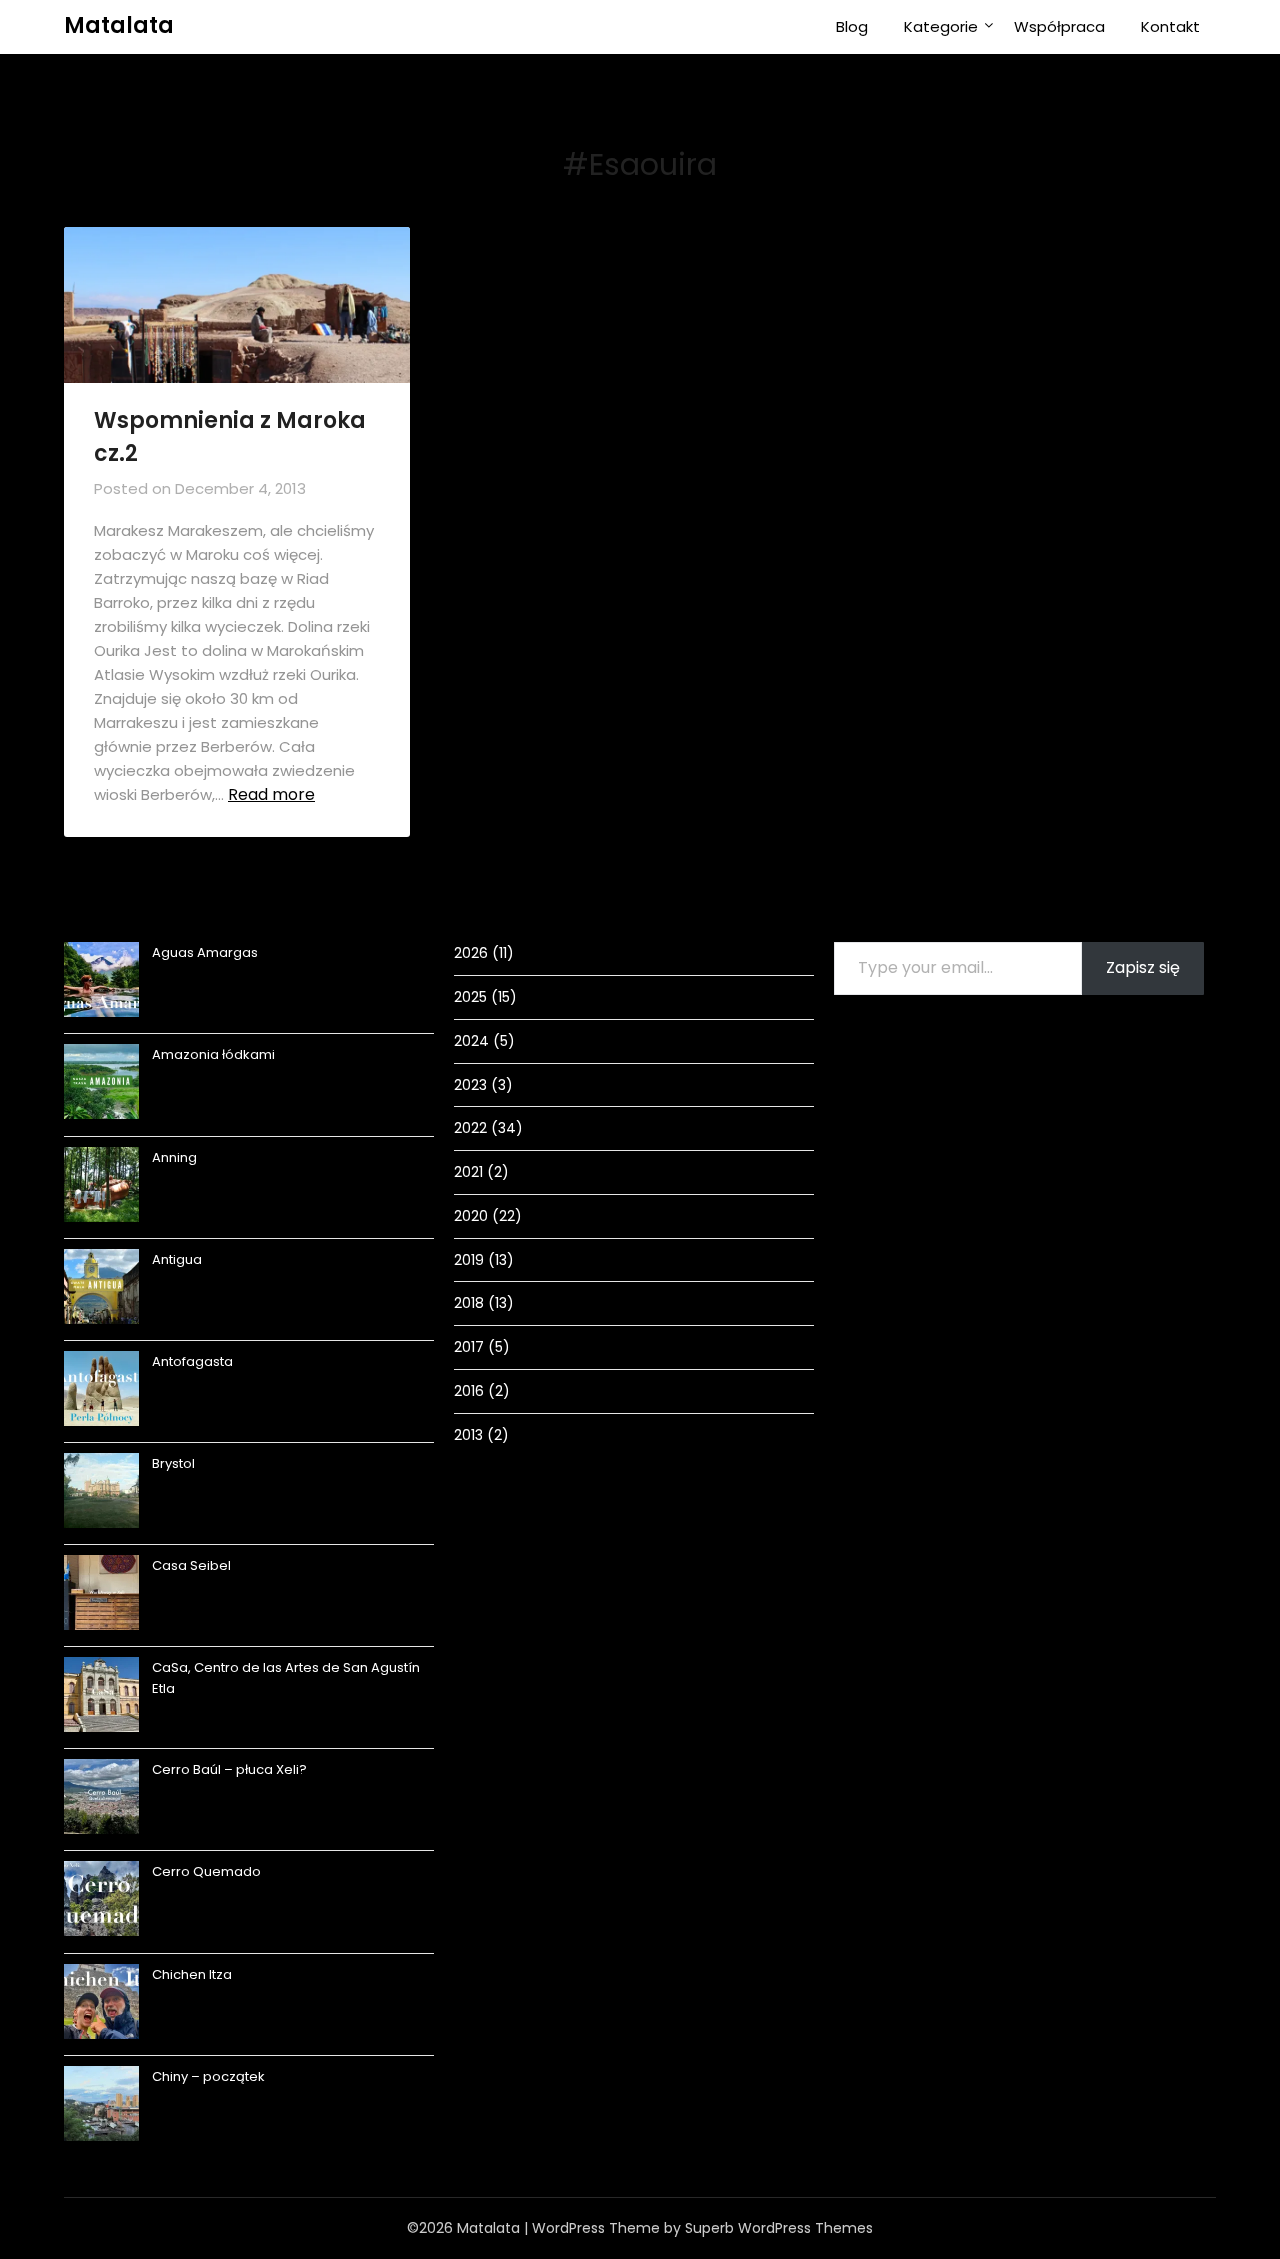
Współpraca (1059, 26)
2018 (469, 1303)
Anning (174, 1157)
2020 (471, 1216)
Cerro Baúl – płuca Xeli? (229, 1769)
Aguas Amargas (205, 952)
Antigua (177, 1259)
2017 (469, 1347)
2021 (468, 1172)
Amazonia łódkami (213, 1054)
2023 (470, 1085)
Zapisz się (1143, 967)
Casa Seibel (191, 1565)
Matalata (119, 25)
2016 (469, 1391)
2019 (469, 1260)
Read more (271, 794)
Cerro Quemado (206, 1871)
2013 (468, 1435)
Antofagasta (192, 1361)
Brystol (173, 1463)
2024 (471, 1041)
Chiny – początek (208, 2076)
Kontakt (1170, 26)
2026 (471, 953)
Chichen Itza (192, 1974)
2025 (470, 997)
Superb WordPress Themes (779, 2228)
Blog (852, 26)
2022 (470, 1128)
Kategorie (941, 26)
